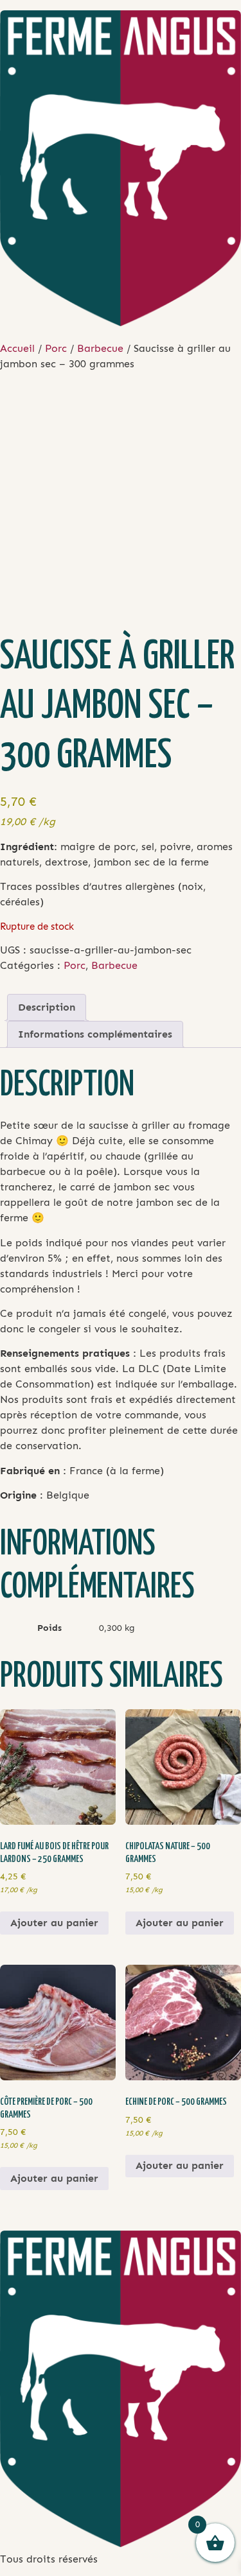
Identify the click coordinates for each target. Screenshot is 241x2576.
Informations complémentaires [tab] (95, 1034)
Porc (56, 348)
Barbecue (100, 348)
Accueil (17, 348)
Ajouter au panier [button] (54, 1923)
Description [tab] (47, 1007)
